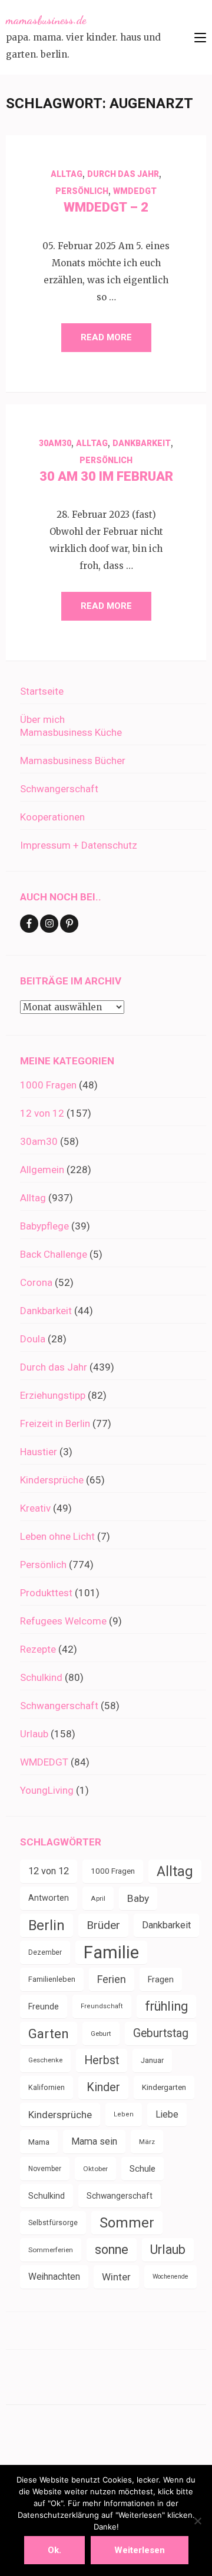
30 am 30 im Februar (106, 476)
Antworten (49, 1898)
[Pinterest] (69, 924)
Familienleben (52, 1979)
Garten (49, 2034)
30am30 (55, 443)
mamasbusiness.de (46, 20)
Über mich (42, 719)
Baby (138, 1898)
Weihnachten (54, 2277)
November (45, 2169)
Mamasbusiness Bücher (73, 761)
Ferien (112, 1979)
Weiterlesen (140, 2550)
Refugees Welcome (63, 1621)
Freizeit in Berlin (55, 1423)
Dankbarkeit (142, 443)
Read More (106, 337)
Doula (33, 1339)
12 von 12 (42, 1113)
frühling (166, 2006)
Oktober (95, 2169)
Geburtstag (161, 2033)
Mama (39, 2142)
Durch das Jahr (123, 174)
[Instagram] (49, 924)
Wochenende (170, 2277)
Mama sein (94, 2141)
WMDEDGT (135, 191)
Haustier (39, 1452)
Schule (143, 2169)
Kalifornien (47, 2087)
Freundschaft (102, 2006)
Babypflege (44, 1226)
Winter (116, 2277)
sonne (112, 2250)
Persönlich (82, 191)
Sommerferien (51, 2250)
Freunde (44, 2006)
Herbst (102, 2060)
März (147, 2142)
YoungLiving (47, 1790)
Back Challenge (54, 1254)
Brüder (103, 1925)
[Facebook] (29, 924)
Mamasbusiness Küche (71, 732)
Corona (36, 1282)
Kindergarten (164, 2087)
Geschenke (45, 2060)
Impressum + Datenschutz (79, 845)
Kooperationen (52, 817)
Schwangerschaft (59, 789)
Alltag (67, 174)
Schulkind (41, 1677)
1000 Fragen (48, 1085)
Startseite (42, 691)
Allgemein (42, 1170)
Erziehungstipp (53, 1395)
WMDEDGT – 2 (106, 207)
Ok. (54, 2550)
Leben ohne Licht (57, 1536)
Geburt (101, 2034)
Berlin (47, 1925)
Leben (124, 2114)
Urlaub (34, 1734)
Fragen (161, 1979)
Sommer (127, 2223)
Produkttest (46, 1593)
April (98, 1898)
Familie (111, 1952)
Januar (152, 2060)
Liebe (167, 2114)
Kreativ (35, 1508)
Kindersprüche (52, 1480)
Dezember (45, 1952)
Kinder (103, 2087)
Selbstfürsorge (53, 2223)
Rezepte (38, 1649)
